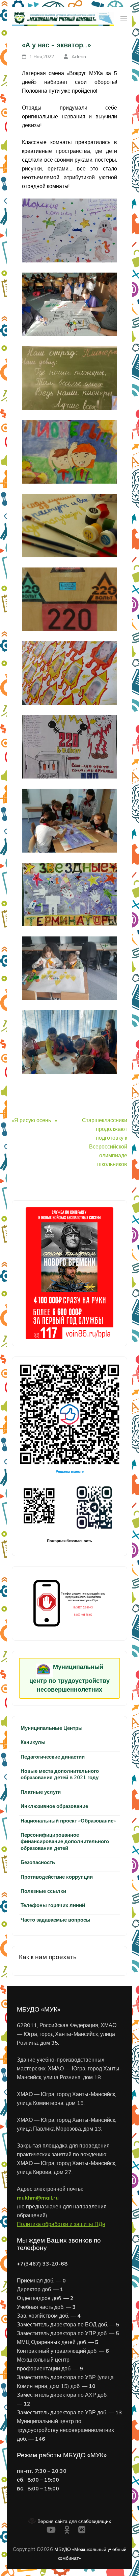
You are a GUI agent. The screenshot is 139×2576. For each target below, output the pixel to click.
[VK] (82, 2531)
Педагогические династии (53, 1757)
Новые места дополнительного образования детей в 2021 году (60, 1774)
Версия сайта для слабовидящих (74, 2521)
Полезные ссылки (43, 1891)
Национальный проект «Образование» (68, 1821)
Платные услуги (41, 1792)
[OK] (67, 2531)
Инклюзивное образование (54, 1806)
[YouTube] (51, 2531)
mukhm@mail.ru (38, 2198)
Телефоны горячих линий (53, 1905)
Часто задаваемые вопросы (55, 1920)
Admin (79, 56)
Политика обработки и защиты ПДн (61, 2224)
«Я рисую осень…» (34, 1120)
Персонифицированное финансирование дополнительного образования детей (65, 1841)
